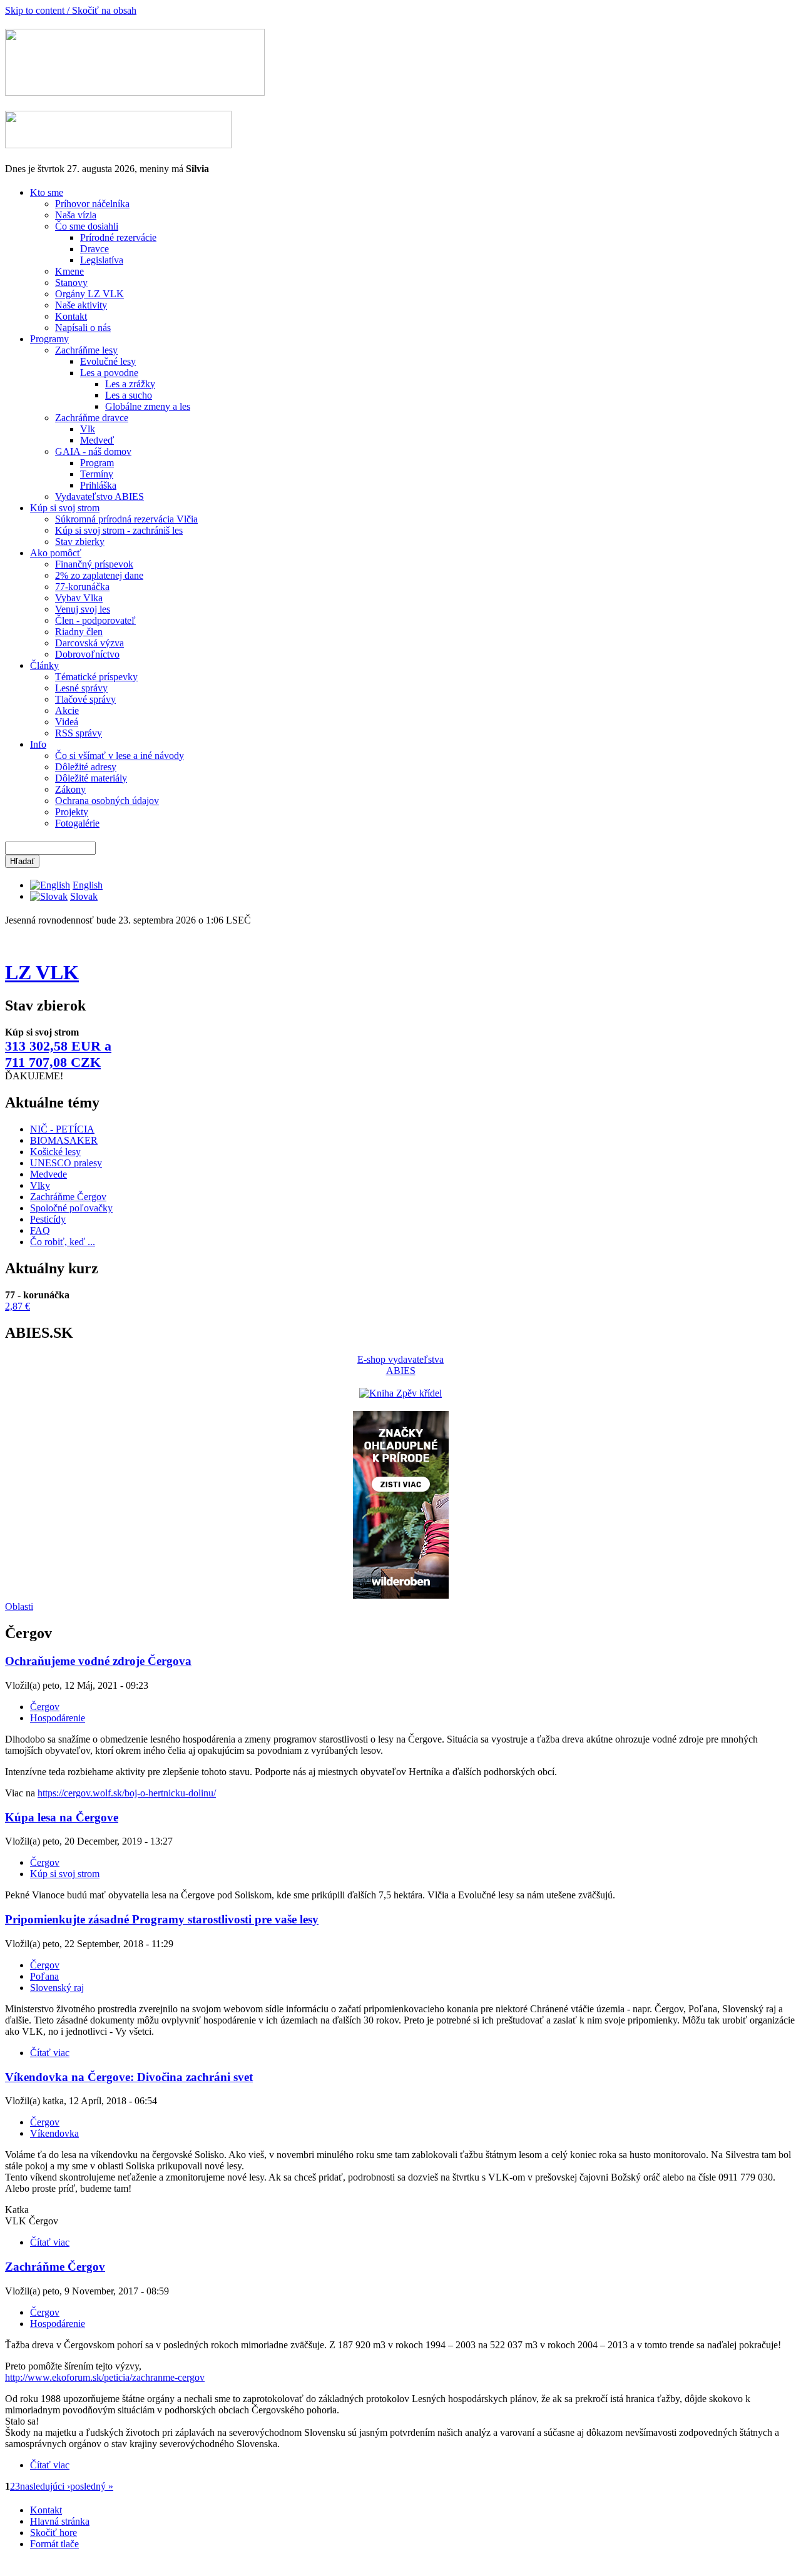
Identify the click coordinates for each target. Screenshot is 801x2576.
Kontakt (71, 316)
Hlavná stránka (60, 2521)
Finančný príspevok (94, 564)
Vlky (40, 1185)
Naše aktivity (81, 305)
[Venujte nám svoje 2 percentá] (118, 145)
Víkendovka (54, 2133)
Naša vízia (76, 215)
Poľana (44, 1976)
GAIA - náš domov (93, 451)
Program (97, 463)
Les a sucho (129, 395)
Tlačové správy (85, 699)
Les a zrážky (130, 384)
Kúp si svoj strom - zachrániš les (119, 530)
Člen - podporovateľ (95, 620)
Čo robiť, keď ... (63, 1242)
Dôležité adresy (86, 767)
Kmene (69, 271)
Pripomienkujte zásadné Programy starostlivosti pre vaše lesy (162, 1919)
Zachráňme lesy (86, 350)
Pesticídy (48, 1219)
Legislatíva (102, 260)
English (88, 885)
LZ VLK (42, 972)
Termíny (97, 474)
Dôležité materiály (91, 778)
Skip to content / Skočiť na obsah (71, 10)
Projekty (72, 812)
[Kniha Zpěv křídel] (400, 1393)
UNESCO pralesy (66, 1163)
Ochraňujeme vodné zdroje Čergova (98, 1661)
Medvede (48, 1174)
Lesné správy (81, 688)
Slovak (84, 896)
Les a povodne (109, 373)
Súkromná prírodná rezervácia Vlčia (126, 519)
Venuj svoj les (83, 609)
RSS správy (79, 733)
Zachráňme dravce (92, 418)
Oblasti (19, 1606)
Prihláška (98, 485)
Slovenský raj (57, 1988)
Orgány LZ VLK (89, 294)
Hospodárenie (58, 1718)
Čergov (45, 1707)
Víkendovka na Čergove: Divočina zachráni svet (129, 2077)
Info (38, 744)
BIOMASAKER (64, 1140)
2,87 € (18, 1306)
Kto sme (47, 192)
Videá (67, 722)
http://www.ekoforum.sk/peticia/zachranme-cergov (105, 2377)
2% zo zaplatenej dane (99, 575)
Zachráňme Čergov (68, 1197)
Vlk (88, 429)
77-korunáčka (82, 587)
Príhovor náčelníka (92, 204)
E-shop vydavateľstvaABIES (400, 1365)
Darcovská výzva (89, 643)
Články (44, 665)
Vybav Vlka (79, 598)
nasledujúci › (45, 2486)
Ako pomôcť (56, 553)
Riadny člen (79, 632)
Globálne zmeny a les (148, 406)
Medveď (97, 440)
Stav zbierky (80, 542)
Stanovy (71, 283)
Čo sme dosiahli (87, 226)
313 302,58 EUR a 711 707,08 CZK (58, 1054)
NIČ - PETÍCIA (62, 1129)
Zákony (70, 789)
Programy (49, 339)
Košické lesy (55, 1152)
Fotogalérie (77, 823)
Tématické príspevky (96, 677)
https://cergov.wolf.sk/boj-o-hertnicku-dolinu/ (127, 1793)
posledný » (92, 2486)
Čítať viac (50, 2053)
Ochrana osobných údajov (107, 801)
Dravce (94, 249)
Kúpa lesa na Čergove (62, 1817)
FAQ (40, 1230)
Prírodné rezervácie (118, 237)
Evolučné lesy (108, 361)
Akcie (67, 710)
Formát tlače (54, 2544)
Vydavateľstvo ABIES (99, 496)
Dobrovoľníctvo (87, 654)
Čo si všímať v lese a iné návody (120, 756)
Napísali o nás (83, 328)
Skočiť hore (54, 2533)
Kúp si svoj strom (65, 508)
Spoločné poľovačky (71, 1208)
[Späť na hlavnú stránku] (135, 92)
